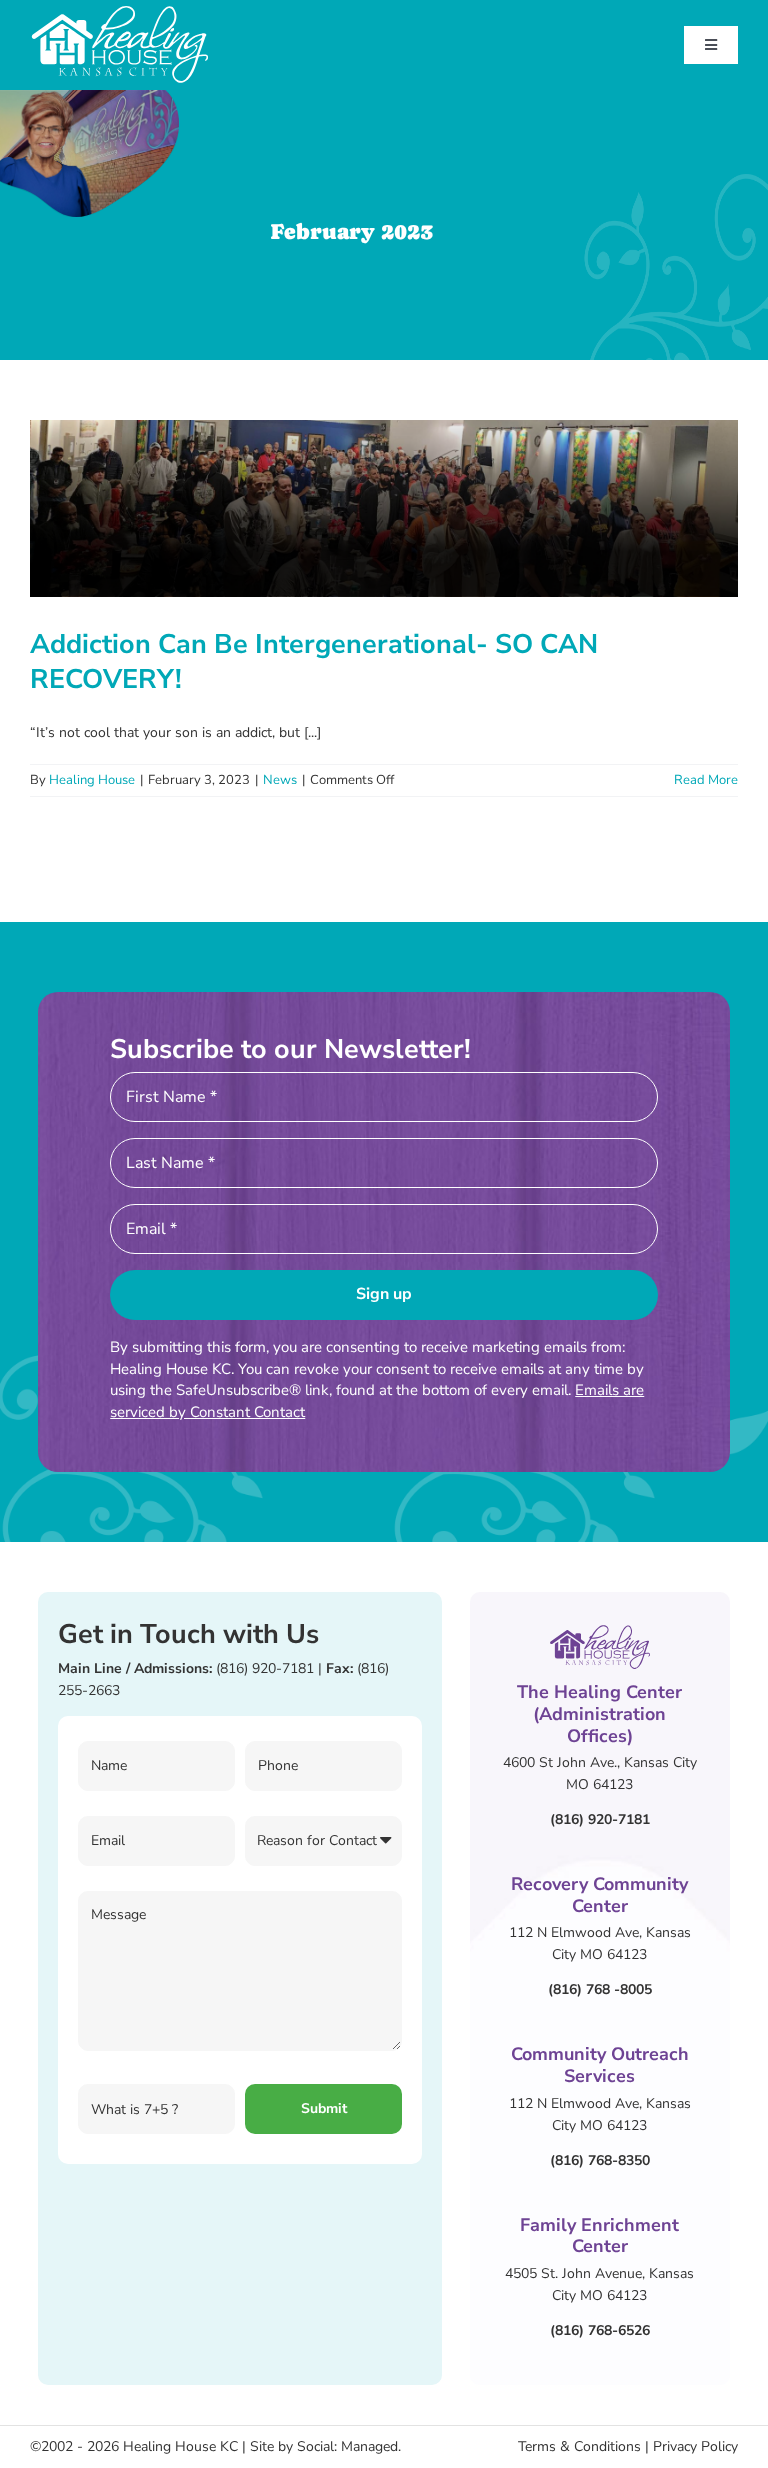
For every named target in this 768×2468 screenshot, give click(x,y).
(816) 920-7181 (265, 1668)
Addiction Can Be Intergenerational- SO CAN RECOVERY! (314, 662)
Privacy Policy (695, 2446)
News (280, 780)
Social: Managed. (349, 2446)
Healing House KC (180, 2446)
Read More (706, 780)
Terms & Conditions (579, 2446)
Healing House (92, 780)
